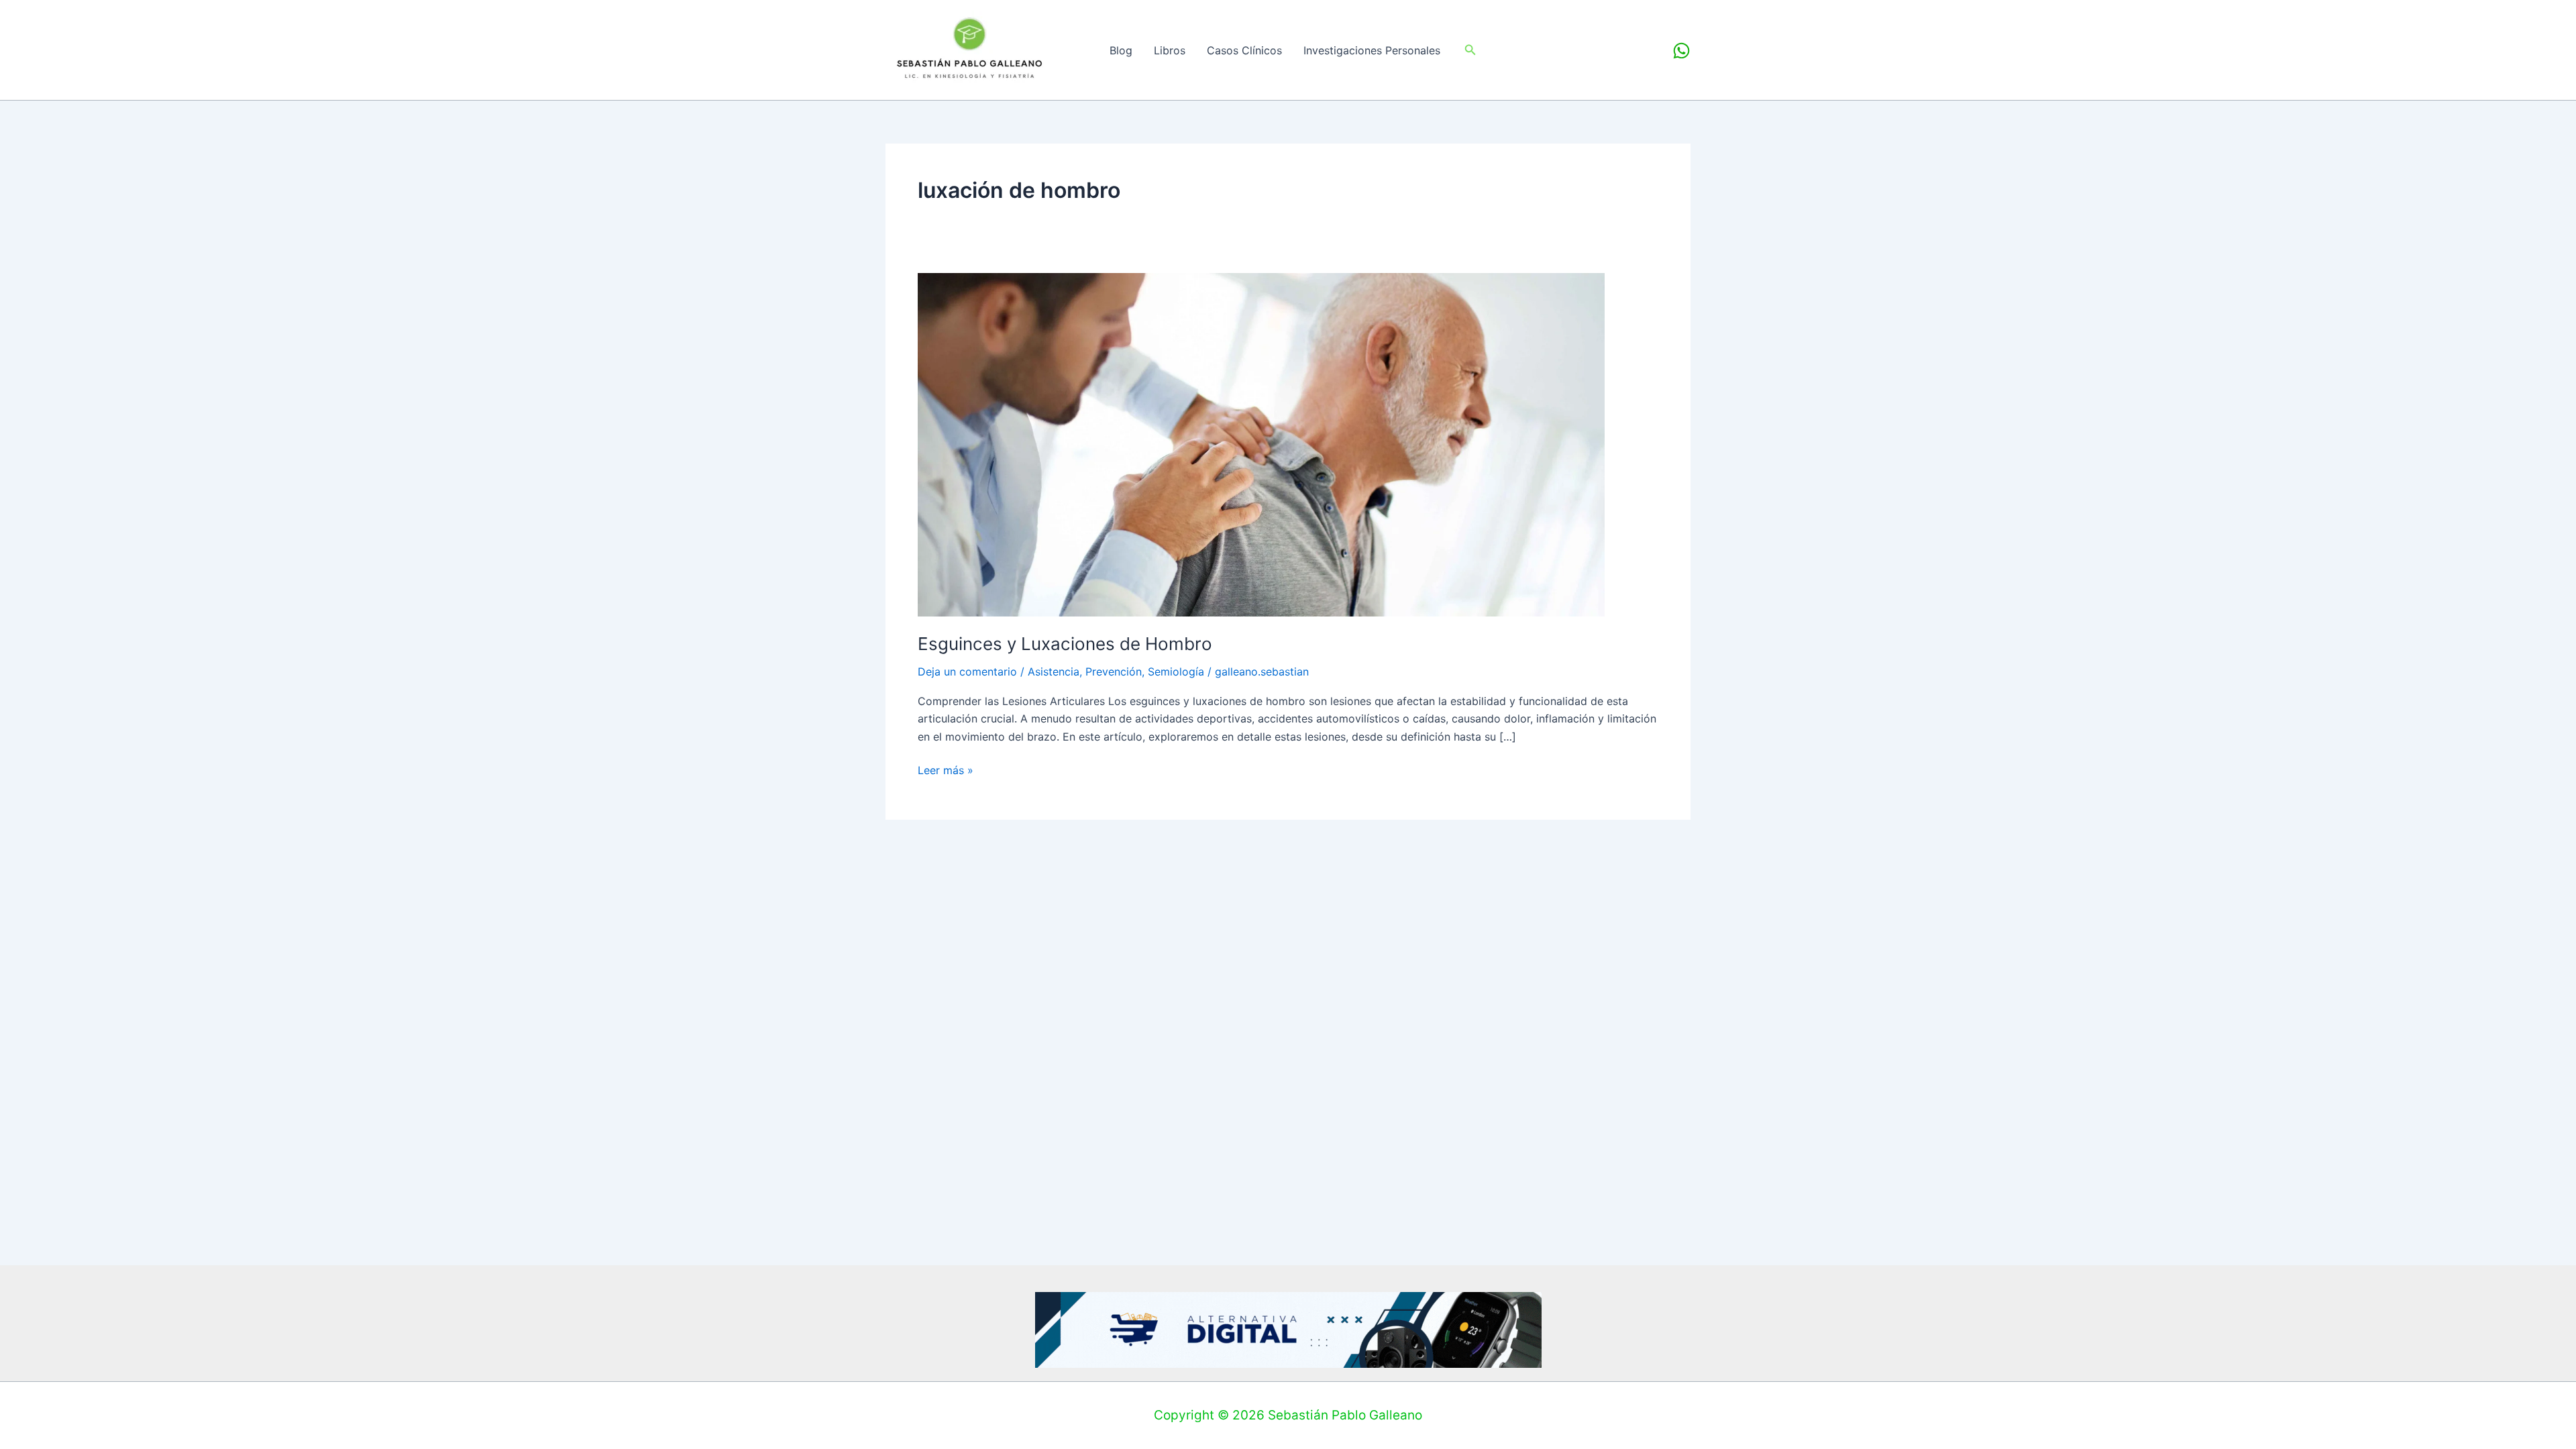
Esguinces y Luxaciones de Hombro (1065, 644)
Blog (1121, 50)
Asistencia (1054, 672)
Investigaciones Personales (1372, 50)
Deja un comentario (967, 672)
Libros (1170, 50)
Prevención (1114, 672)
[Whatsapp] (1681, 51)
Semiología (1176, 672)
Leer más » (946, 769)
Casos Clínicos (1244, 50)
